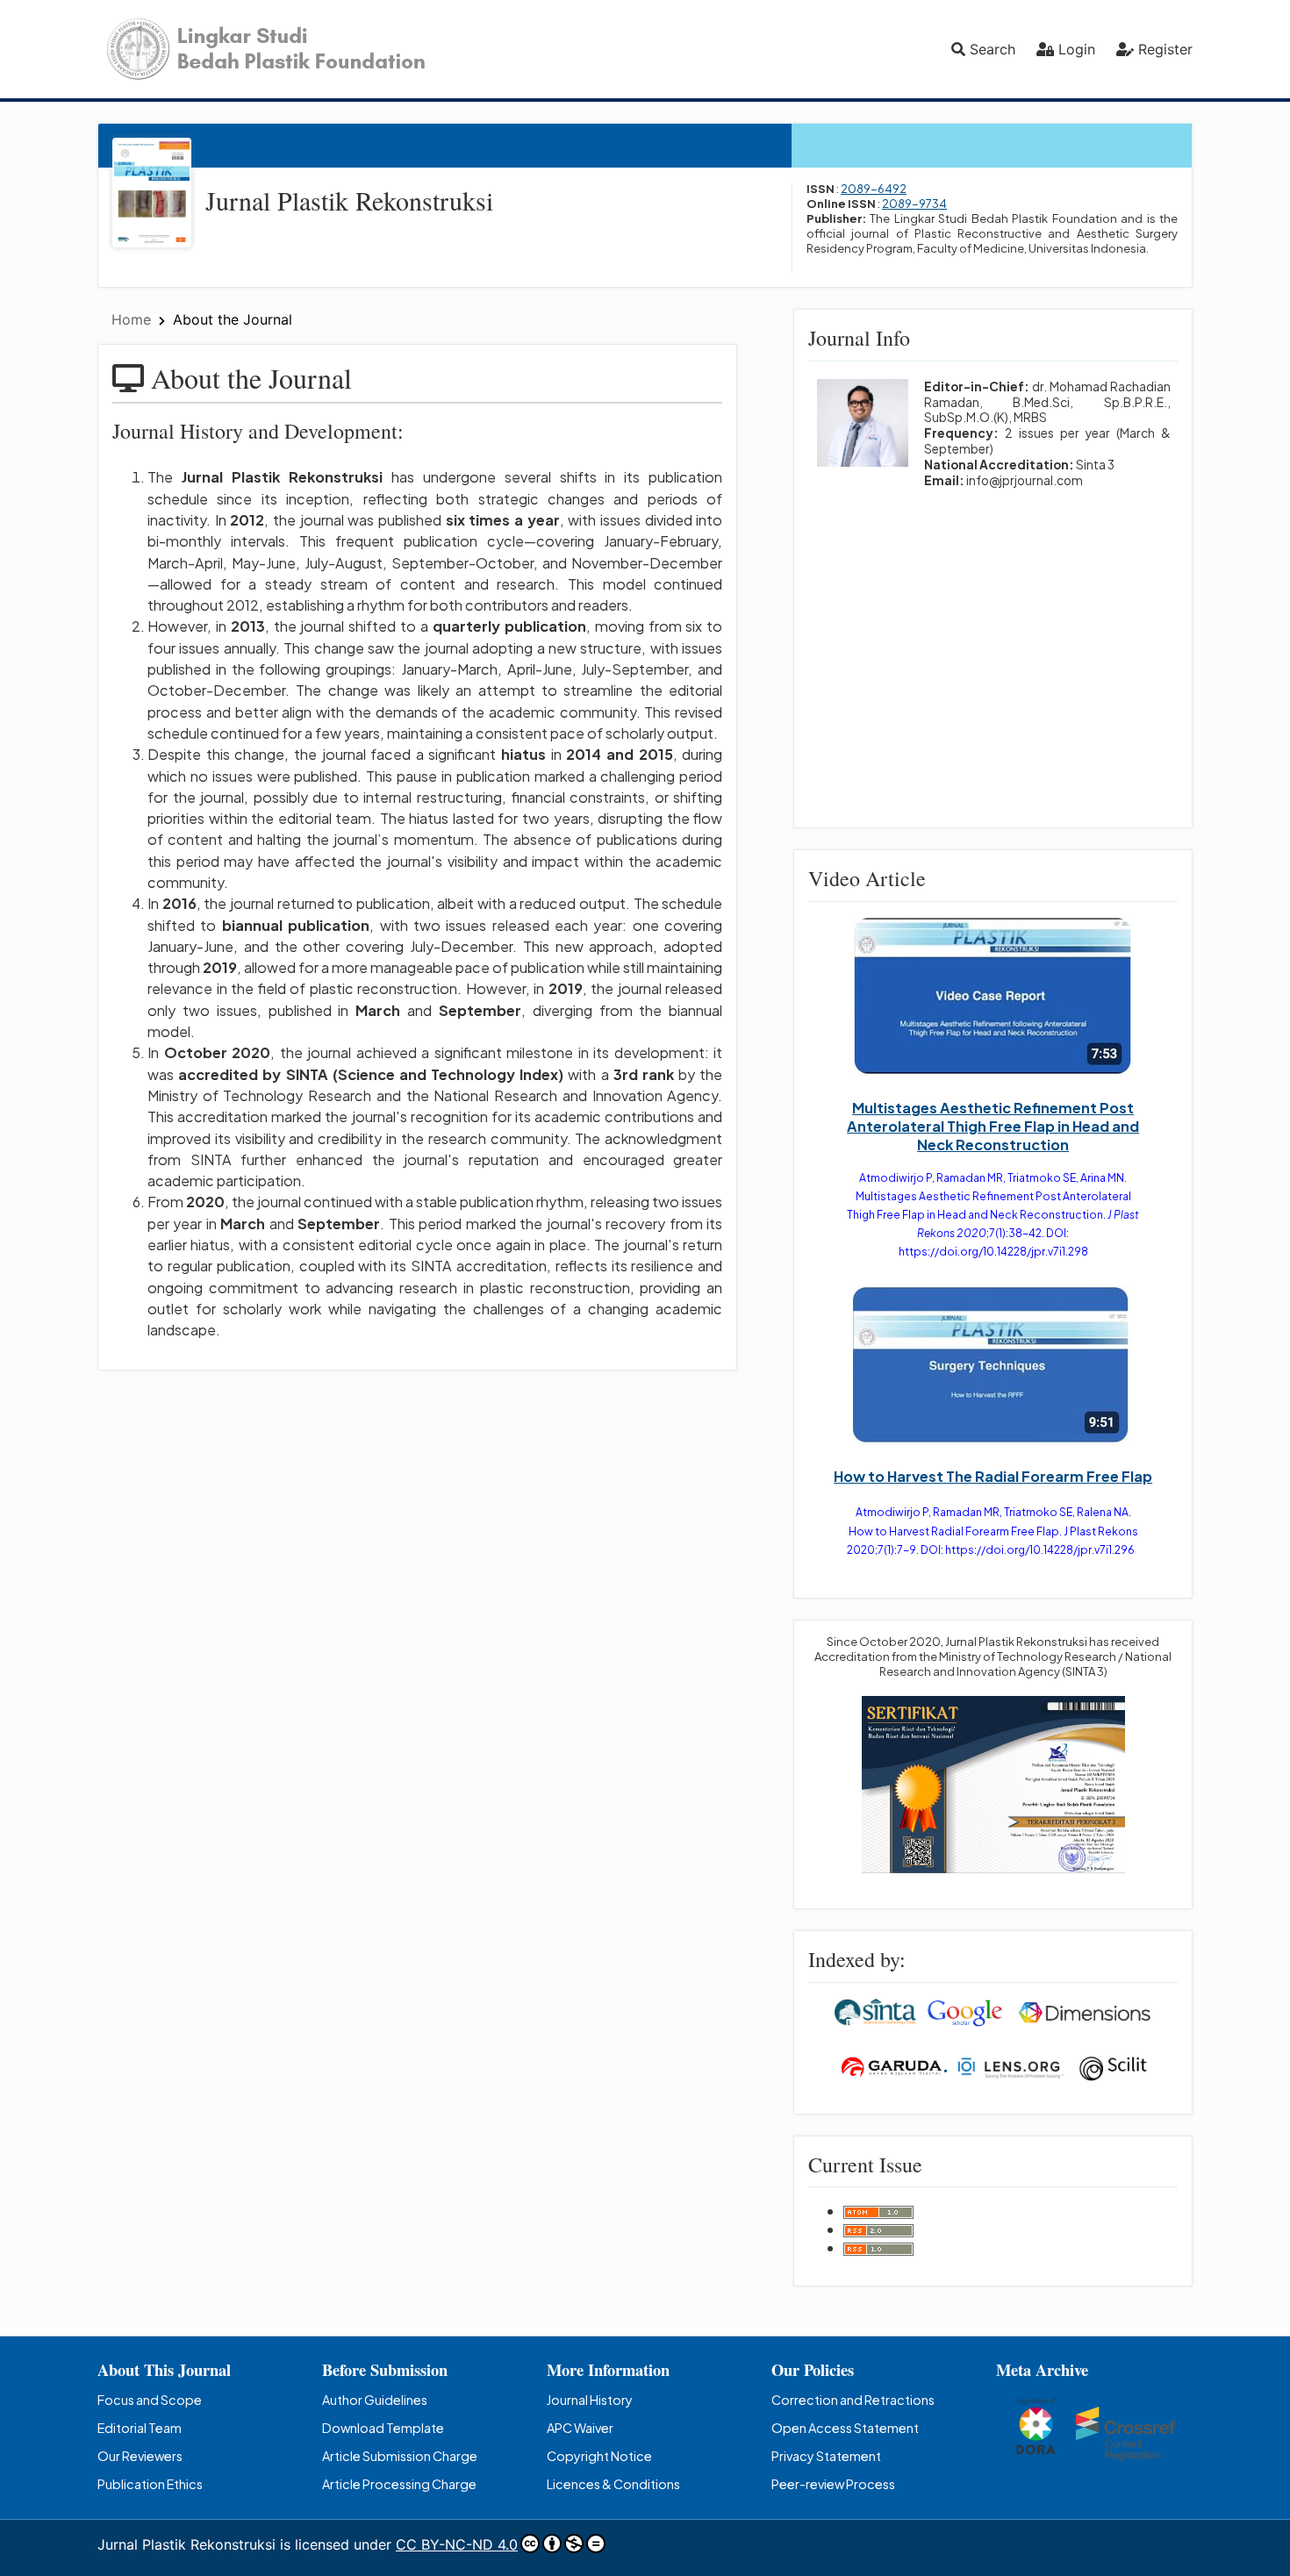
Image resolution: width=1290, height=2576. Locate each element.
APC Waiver (580, 2428)
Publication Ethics (150, 2484)
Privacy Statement (826, 2456)
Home (133, 319)
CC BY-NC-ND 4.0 (457, 2544)
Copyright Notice (599, 2456)
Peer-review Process (833, 2484)
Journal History (590, 2400)
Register (1165, 49)
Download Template (383, 2428)
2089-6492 (874, 189)
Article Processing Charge (399, 2484)
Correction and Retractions (853, 2400)
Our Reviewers (140, 2456)
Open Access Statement (845, 2428)
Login (1077, 49)
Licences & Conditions (613, 2484)
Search (990, 49)
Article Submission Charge (400, 2456)
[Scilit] (1113, 2066)
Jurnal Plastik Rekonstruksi (349, 200)
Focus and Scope (150, 2400)
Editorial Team (140, 2428)
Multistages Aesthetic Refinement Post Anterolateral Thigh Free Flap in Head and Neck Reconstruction (993, 1126)
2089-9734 (914, 204)
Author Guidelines (375, 2400)
